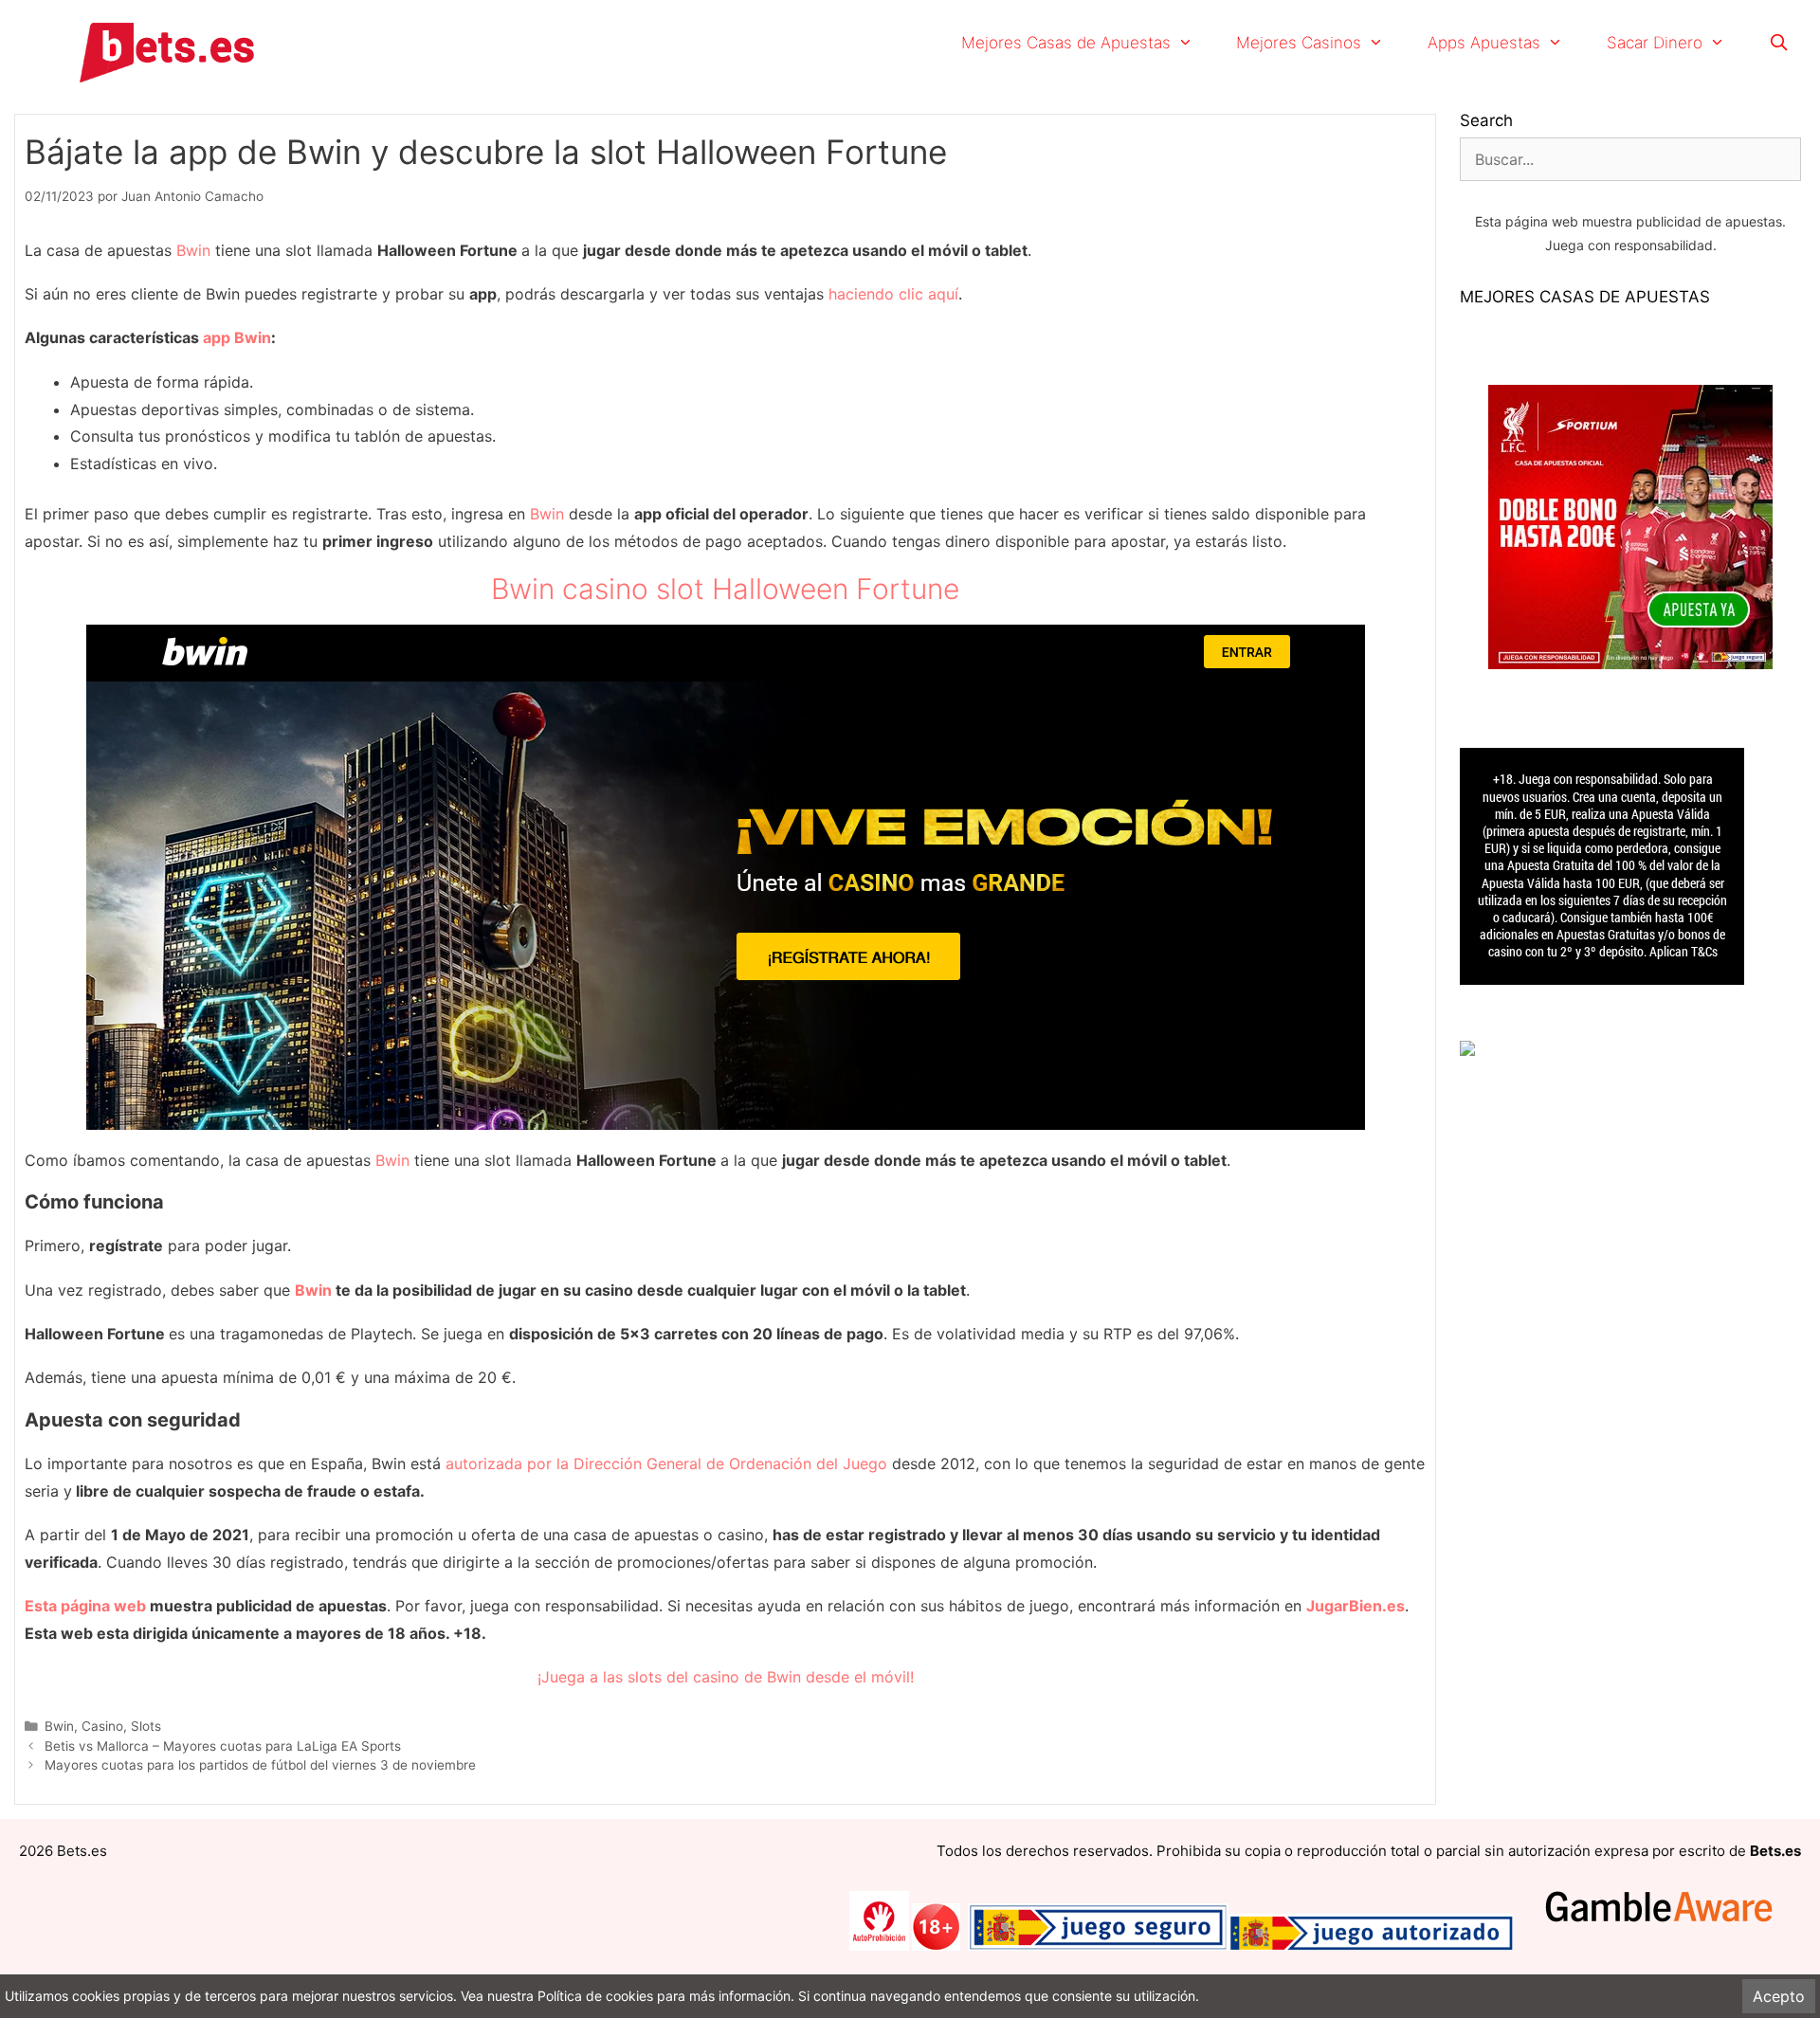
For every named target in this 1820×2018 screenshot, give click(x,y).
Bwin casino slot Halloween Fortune (725, 589)
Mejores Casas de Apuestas (1066, 43)
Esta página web (85, 1606)
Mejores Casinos (1299, 43)
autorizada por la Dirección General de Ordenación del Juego (666, 1464)
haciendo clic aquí (893, 294)
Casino (102, 1726)
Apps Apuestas (1484, 43)
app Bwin (237, 337)
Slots (146, 1726)
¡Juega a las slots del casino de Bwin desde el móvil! (726, 1677)
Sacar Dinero (1655, 43)
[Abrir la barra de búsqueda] (1778, 43)
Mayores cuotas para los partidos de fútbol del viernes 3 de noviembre (260, 1765)
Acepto (1779, 1996)
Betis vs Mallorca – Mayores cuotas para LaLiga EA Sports (223, 1746)
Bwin (193, 250)
